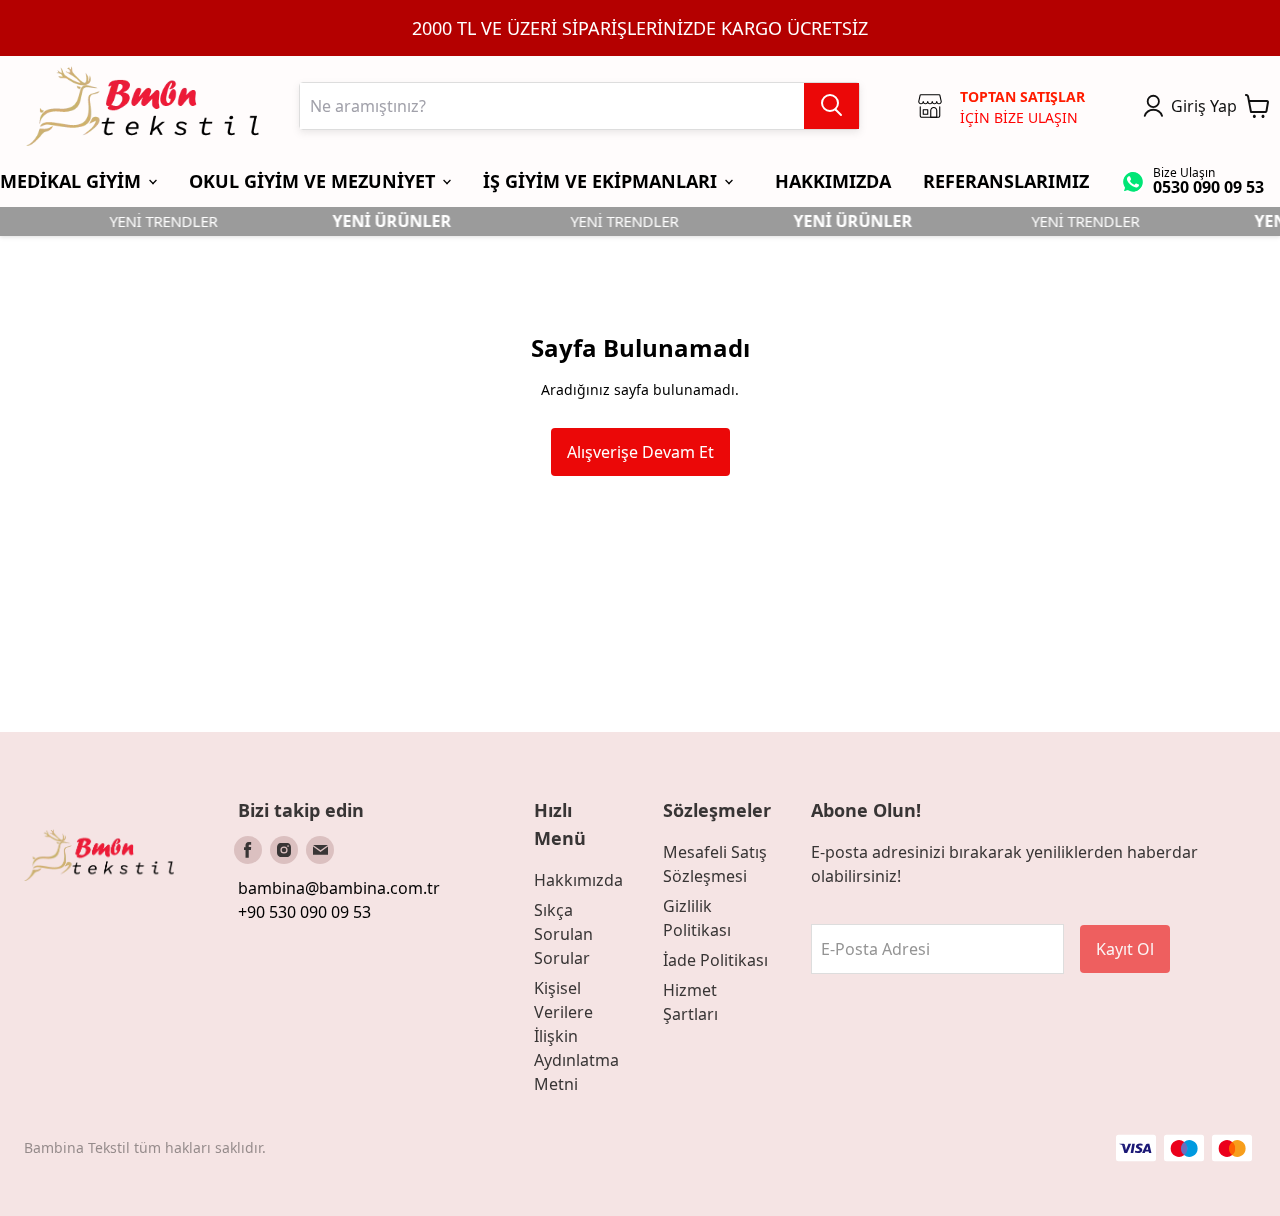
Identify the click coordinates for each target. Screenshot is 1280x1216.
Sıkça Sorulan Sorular (563, 934)
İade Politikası (715, 960)
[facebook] (248, 850)
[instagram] (284, 850)
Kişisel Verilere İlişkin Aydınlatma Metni (576, 1036)
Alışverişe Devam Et (640, 452)
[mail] (320, 850)
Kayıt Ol (1125, 949)
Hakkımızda (578, 880)
